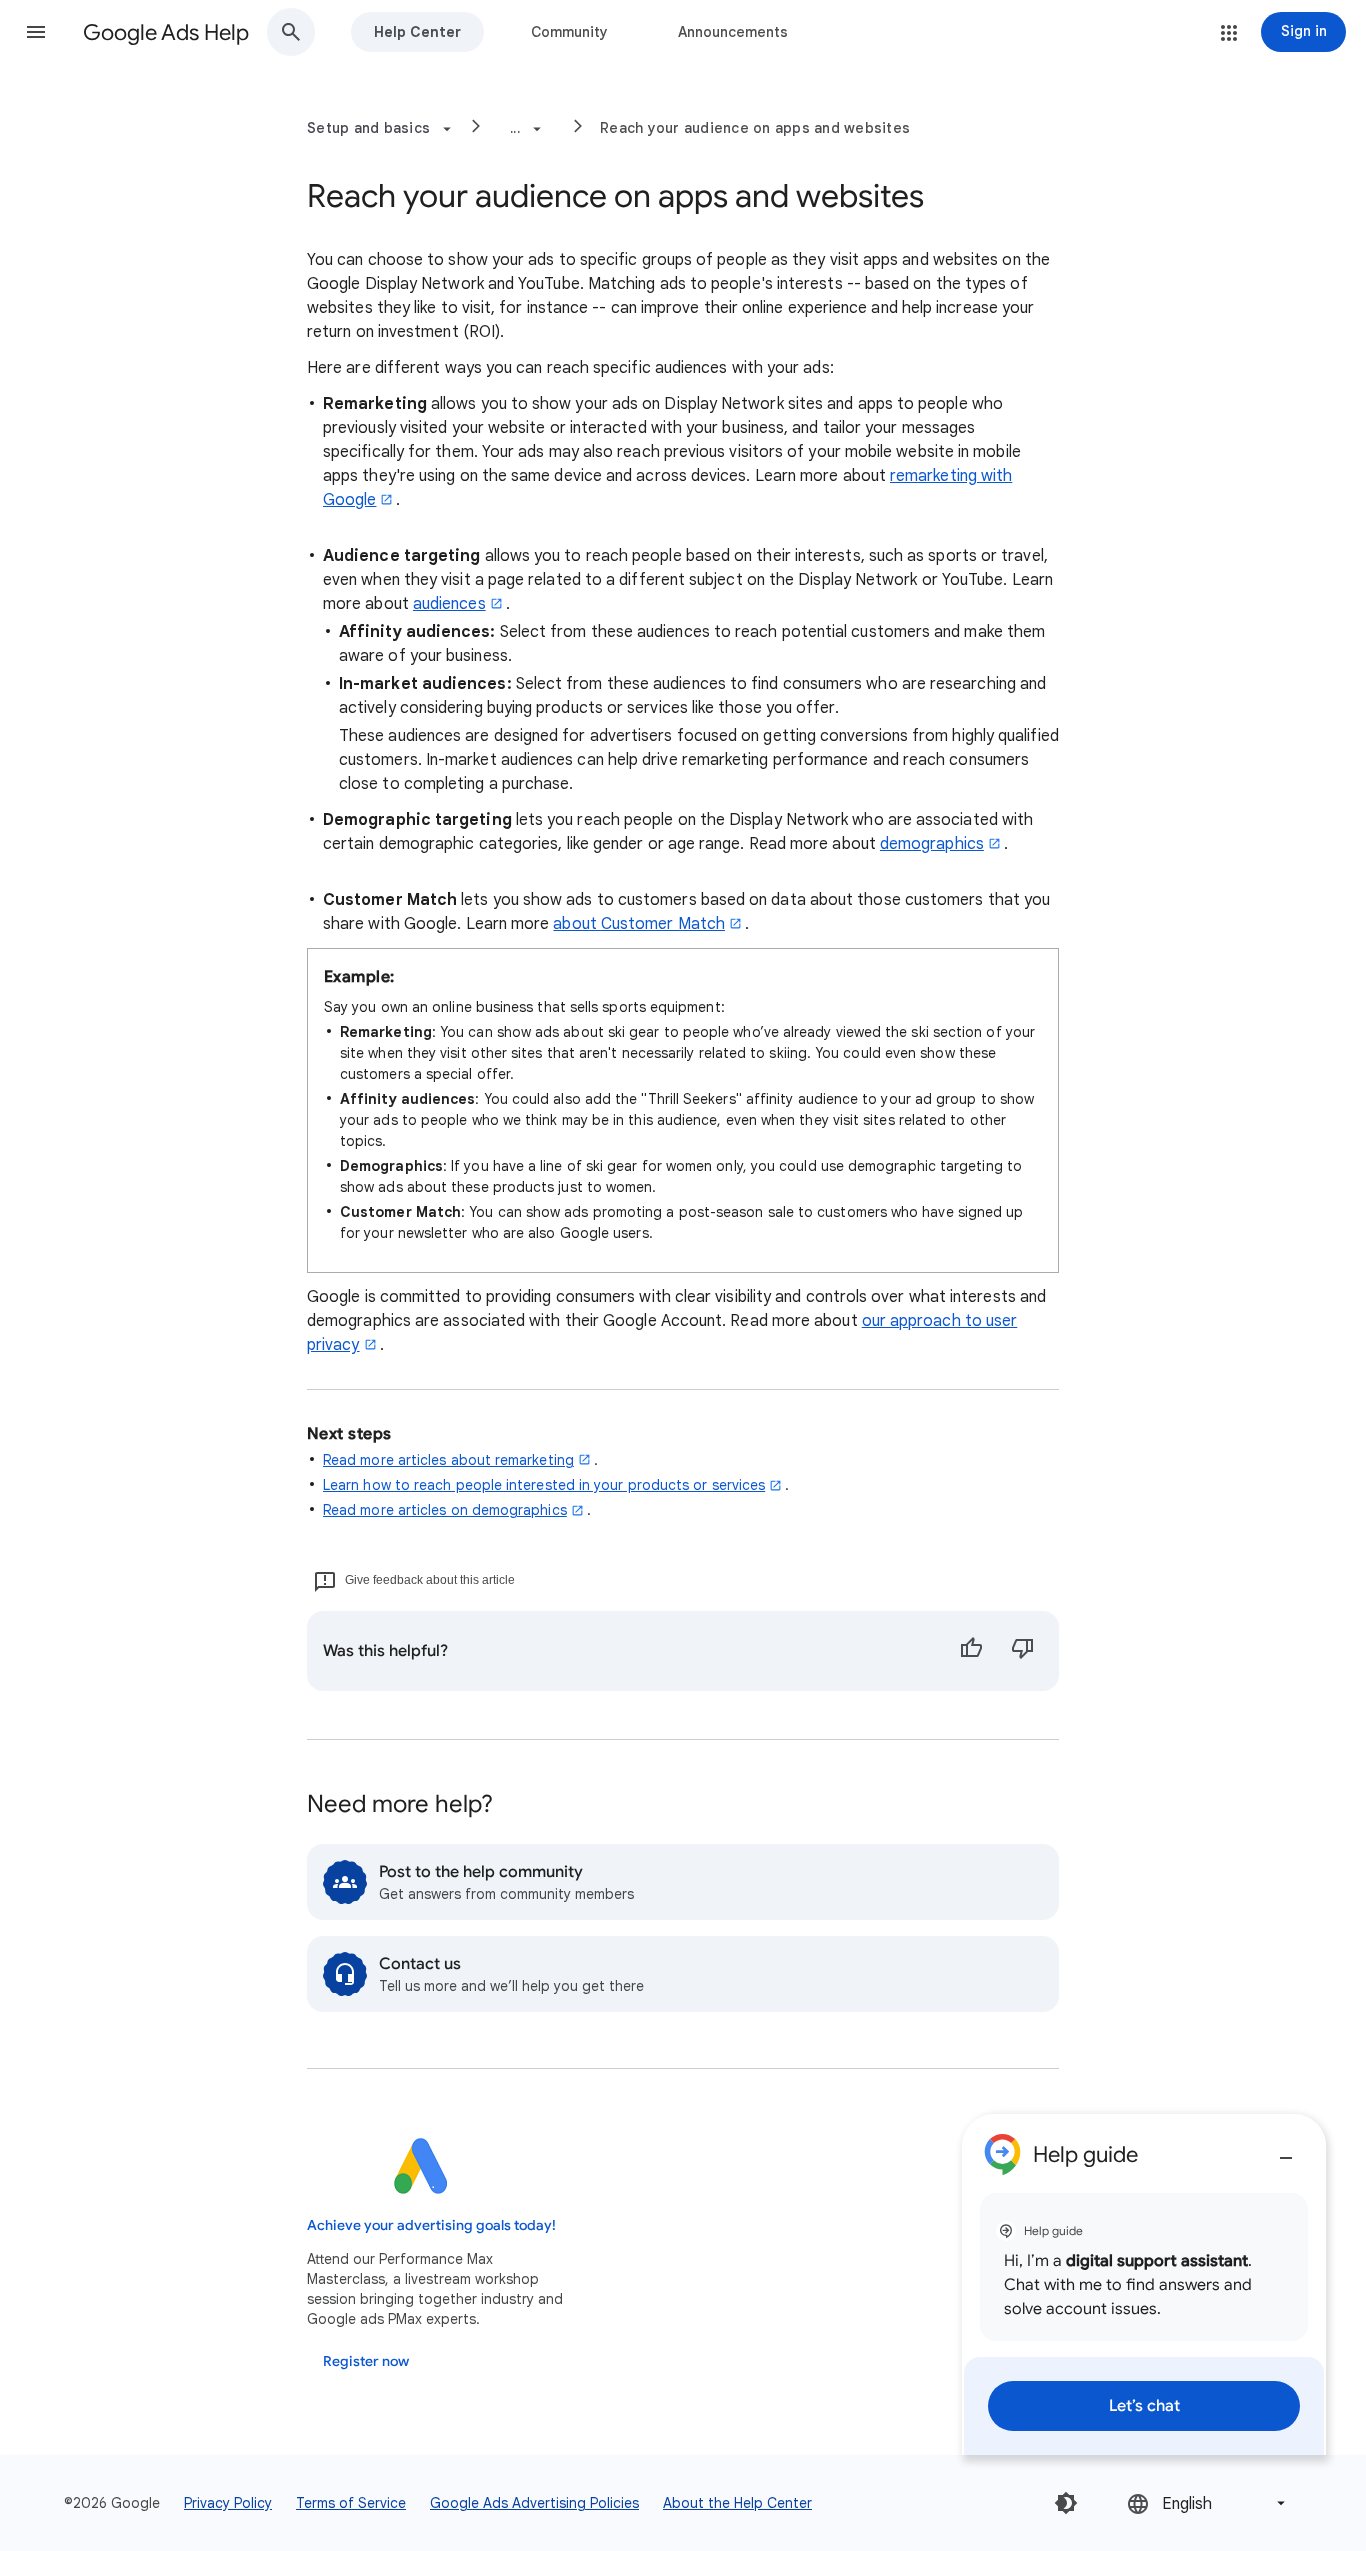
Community (569, 32)
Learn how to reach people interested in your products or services (544, 1485)
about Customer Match (639, 924)
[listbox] (1208, 2503)
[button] (36, 32)
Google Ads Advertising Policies (534, 2503)
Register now (366, 2361)
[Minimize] (1286, 2150)
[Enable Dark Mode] (1066, 2503)
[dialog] (1144, 2284)
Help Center (417, 32)
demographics (932, 844)
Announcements (733, 32)
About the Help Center (737, 2503)
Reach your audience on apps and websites (755, 128)
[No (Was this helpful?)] (1023, 1651)
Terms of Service (351, 2503)
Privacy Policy (228, 2503)
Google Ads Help (166, 32)
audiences (449, 604)
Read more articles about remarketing (448, 1460)
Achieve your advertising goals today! (431, 2225)
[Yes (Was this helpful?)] (971, 1651)
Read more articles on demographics (445, 1510)
